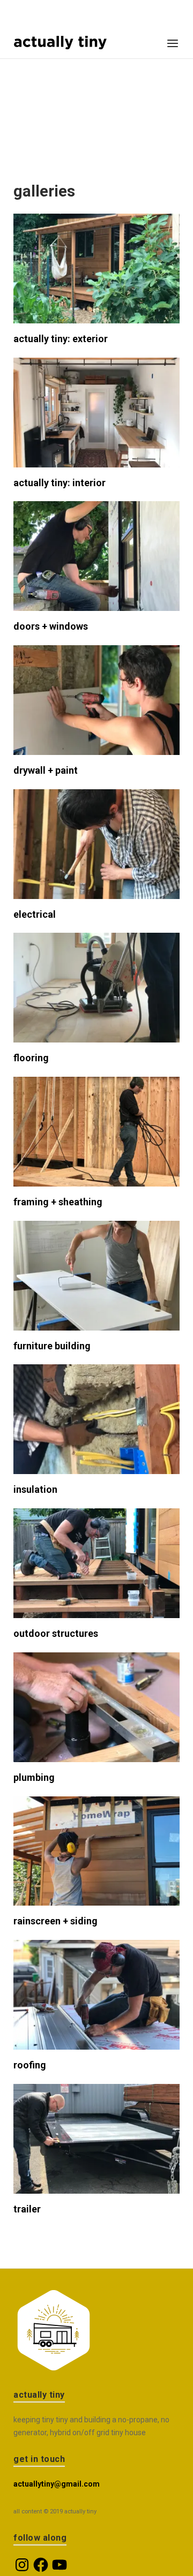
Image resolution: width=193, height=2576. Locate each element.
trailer (27, 2209)
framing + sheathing (58, 1202)
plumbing (34, 1777)
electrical (35, 914)
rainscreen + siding (55, 1921)
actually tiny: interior (60, 483)
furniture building (52, 1346)
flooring (31, 1058)
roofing (30, 2065)
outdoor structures (56, 1633)
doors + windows (51, 626)
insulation (35, 1489)
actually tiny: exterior (61, 339)
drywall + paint (46, 770)
